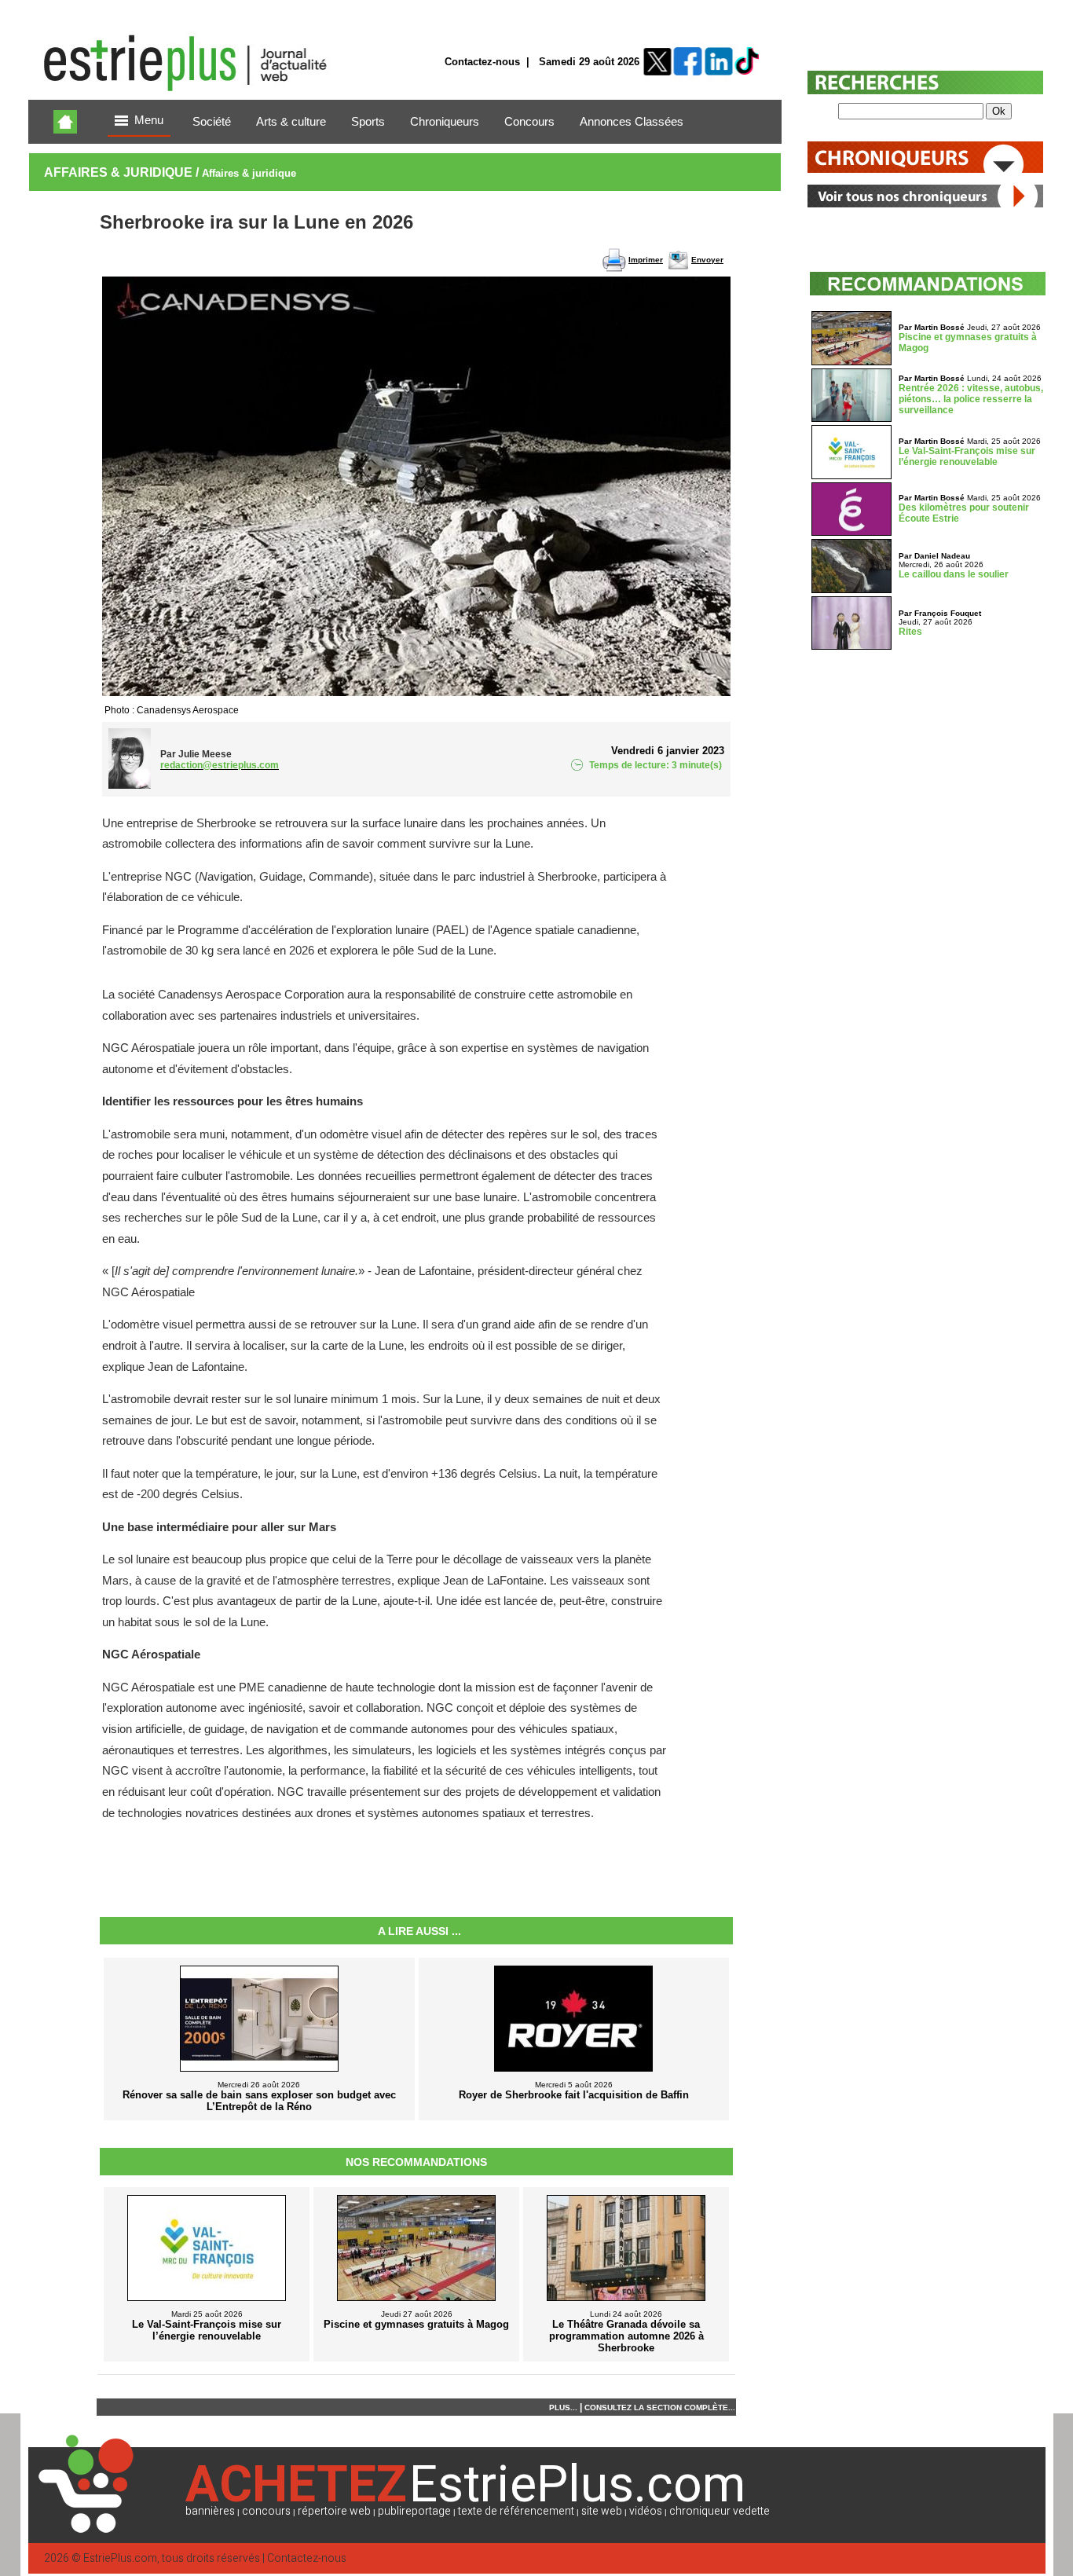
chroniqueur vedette (720, 2511)
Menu (149, 120)
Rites (910, 632)
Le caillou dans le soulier (954, 574)
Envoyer (707, 260)
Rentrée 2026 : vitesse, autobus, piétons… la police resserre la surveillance (971, 399)
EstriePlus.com (120, 2558)
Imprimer (646, 260)
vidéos (646, 2511)
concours (266, 2511)
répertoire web (334, 2511)
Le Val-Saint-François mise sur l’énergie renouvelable (967, 456)
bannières (210, 2511)
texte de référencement (516, 2511)
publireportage (414, 2511)
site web (602, 2511)
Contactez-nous (482, 62)
